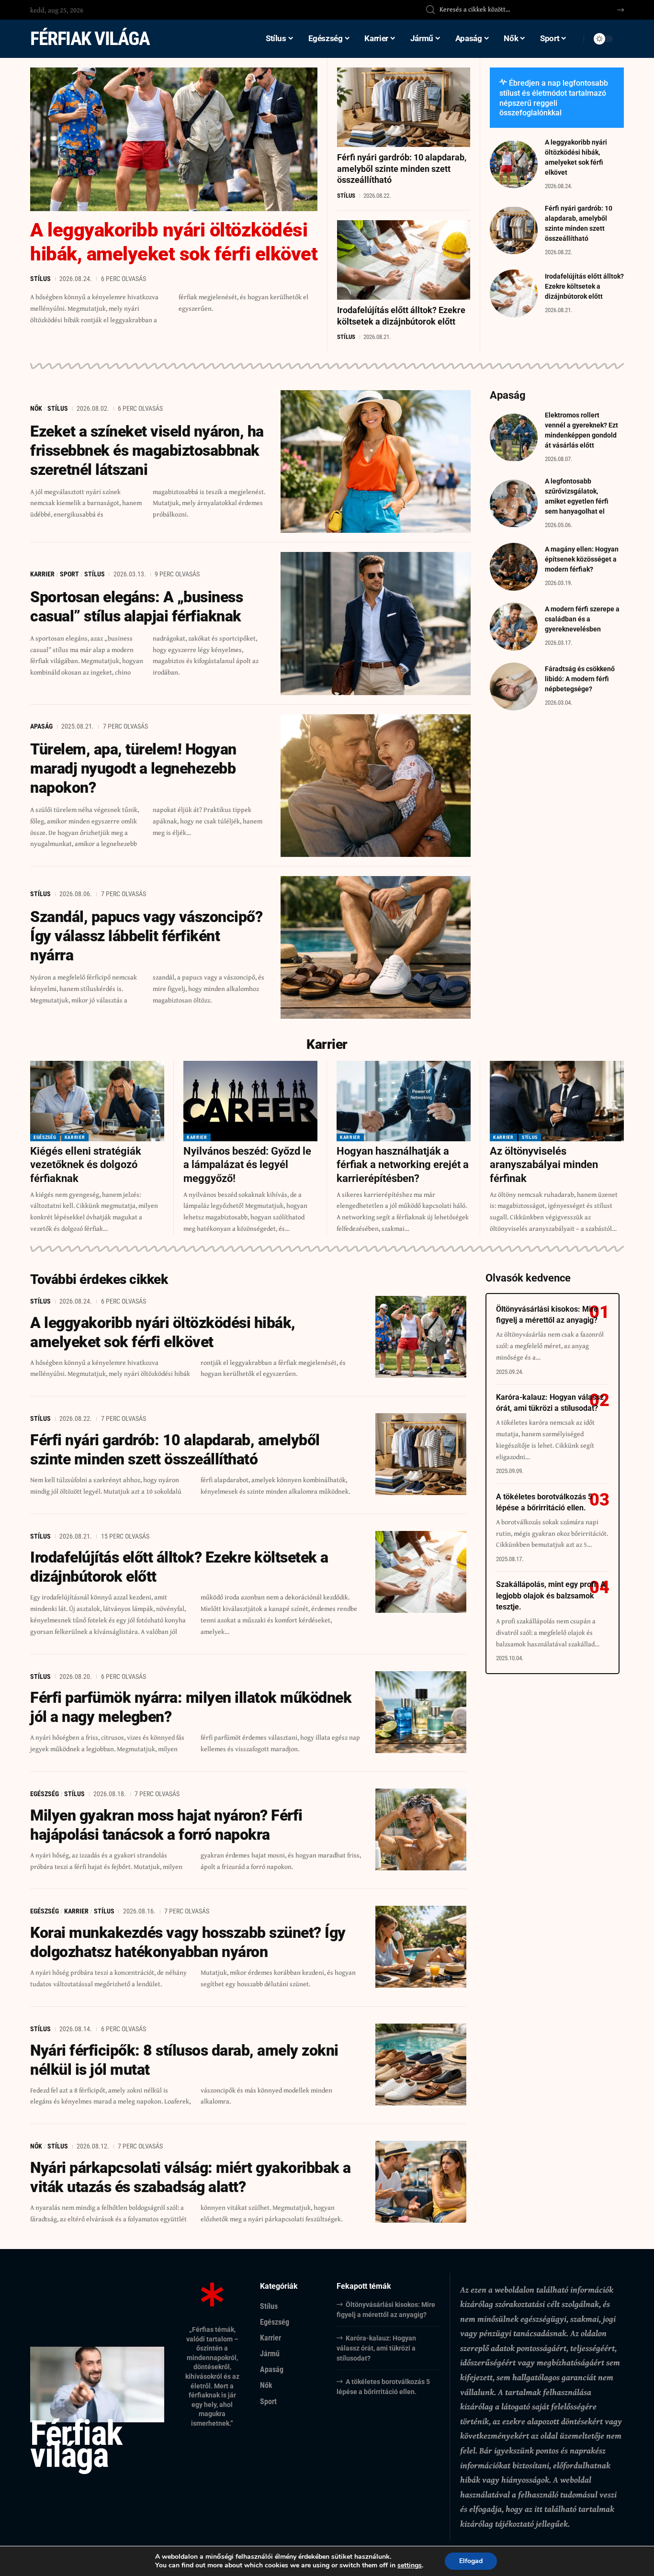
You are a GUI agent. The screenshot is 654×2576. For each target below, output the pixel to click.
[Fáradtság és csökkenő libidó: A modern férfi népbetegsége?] (514, 686)
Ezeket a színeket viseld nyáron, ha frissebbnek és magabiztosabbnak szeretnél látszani (147, 450)
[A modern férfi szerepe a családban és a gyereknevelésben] (514, 627)
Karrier (42, 574)
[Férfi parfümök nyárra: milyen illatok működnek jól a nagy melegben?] (421, 1712)
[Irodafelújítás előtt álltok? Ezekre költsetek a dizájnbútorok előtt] (404, 260)
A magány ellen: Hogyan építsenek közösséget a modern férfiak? (582, 559)
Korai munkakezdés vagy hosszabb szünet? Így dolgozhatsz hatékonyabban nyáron (188, 1942)
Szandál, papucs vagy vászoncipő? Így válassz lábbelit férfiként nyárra (146, 936)
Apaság (41, 726)
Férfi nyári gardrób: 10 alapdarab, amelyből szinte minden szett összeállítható (402, 169)
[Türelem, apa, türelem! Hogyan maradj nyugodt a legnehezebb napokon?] (376, 786)
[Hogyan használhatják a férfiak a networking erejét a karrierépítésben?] (404, 1101)
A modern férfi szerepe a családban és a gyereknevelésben (582, 619)
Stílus (40, 279)
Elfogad (471, 2561)
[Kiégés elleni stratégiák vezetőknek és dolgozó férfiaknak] (97, 1101)
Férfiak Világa (90, 39)
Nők (36, 408)
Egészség (45, 1137)
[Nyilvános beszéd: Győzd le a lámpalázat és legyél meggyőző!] (250, 1101)
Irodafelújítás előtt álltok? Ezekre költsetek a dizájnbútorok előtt (584, 286)
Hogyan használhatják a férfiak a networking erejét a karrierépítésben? (403, 1165)
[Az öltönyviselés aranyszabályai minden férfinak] (557, 1101)
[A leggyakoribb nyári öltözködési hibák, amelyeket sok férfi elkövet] (174, 139)
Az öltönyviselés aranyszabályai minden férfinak (544, 1165)
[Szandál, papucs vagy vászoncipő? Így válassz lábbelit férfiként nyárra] (376, 947)
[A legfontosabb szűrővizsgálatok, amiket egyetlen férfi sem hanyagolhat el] (514, 504)
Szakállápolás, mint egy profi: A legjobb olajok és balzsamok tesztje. (551, 1595)
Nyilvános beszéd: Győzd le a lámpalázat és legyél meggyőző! (247, 1165)
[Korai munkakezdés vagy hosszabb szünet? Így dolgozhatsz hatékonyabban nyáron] (421, 1947)
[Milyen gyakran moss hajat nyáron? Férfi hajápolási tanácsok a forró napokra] (421, 1829)
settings (410, 2565)
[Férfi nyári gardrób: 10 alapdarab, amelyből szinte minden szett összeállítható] (404, 107)
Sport (69, 574)
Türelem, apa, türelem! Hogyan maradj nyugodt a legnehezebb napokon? (133, 768)
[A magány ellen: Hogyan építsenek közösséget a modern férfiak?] (514, 567)
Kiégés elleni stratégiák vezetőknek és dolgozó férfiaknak (86, 1165)
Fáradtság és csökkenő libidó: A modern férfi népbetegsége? (580, 679)
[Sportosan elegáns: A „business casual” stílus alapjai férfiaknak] (376, 623)
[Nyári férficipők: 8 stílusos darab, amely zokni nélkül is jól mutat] (421, 2064)
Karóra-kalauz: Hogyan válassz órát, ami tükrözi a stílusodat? (376, 2348)
